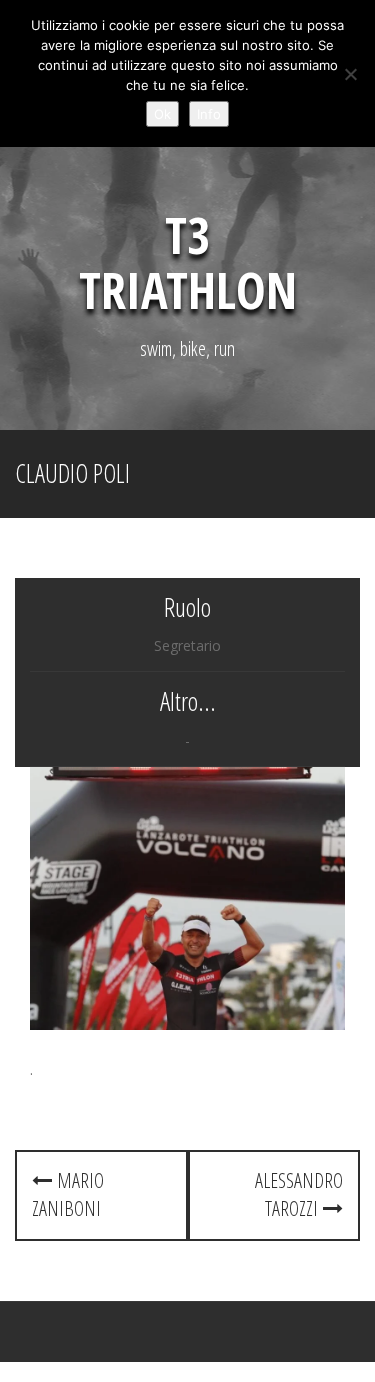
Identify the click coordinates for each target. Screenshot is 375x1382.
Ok (162, 114)
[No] (350, 74)
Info (209, 114)
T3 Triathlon (188, 262)
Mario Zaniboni (68, 1195)
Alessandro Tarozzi (299, 1195)
